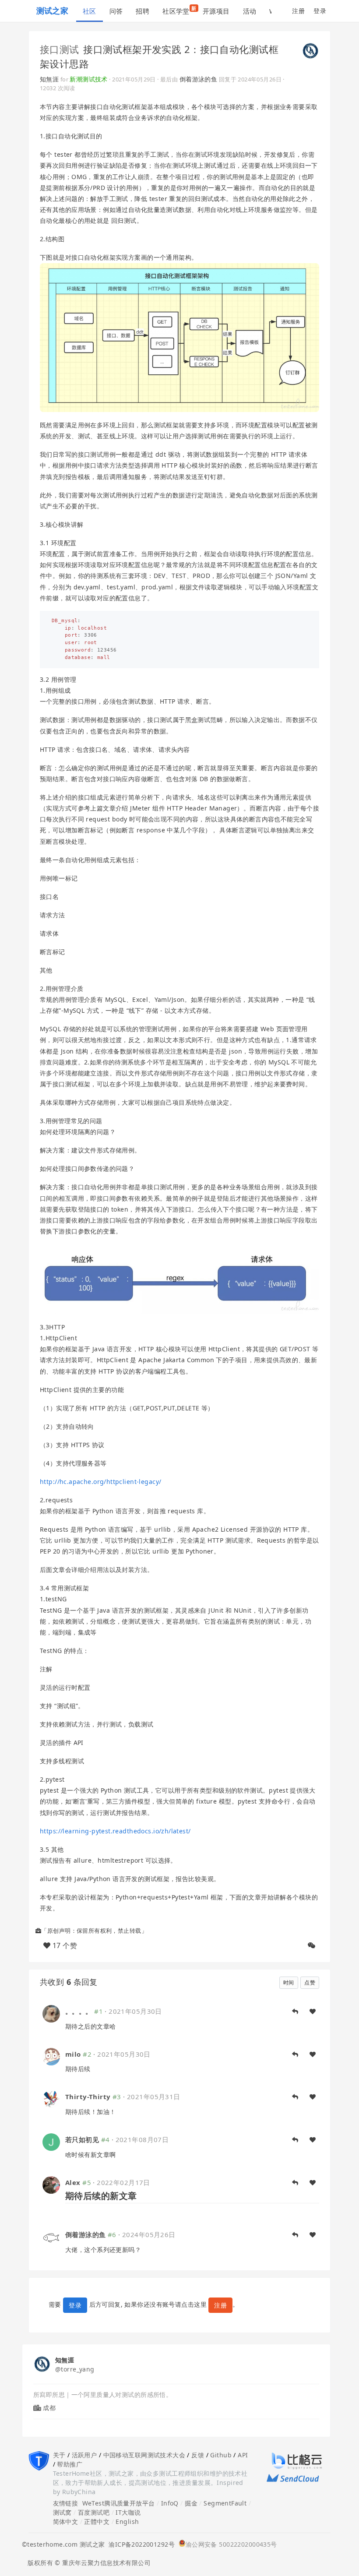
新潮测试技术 (89, 79)
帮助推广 (70, 2464)
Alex (73, 2182)
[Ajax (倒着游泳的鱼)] (51, 2236)
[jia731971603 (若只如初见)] (51, 2141)
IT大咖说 (128, 2512)
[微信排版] (312, 1945)
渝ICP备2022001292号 (140, 2544)
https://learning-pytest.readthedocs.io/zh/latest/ (115, 1831)
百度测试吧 (94, 2512)
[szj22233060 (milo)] (51, 2056)
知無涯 (49, 79)
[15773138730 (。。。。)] (51, 2013)
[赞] (313, 2012)
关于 (59, 2455)
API (243, 2455)
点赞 (310, 1982)
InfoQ (170, 2503)
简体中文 (66, 2521)
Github (221, 2455)
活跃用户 (84, 2455)
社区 (90, 11)
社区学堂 (179, 10)
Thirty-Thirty (88, 2097)
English (127, 2521)
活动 (250, 11)
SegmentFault (225, 2503)
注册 (298, 11)
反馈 (198, 2455)
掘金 (191, 2503)
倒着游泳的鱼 (199, 79)
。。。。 (79, 2011)
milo (73, 2054)
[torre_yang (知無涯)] (310, 50)
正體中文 (97, 2521)
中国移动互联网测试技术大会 (144, 2455)
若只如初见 (82, 2139)
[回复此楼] (295, 2012)
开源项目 (216, 11)
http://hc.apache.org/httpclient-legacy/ (100, 1482)
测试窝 (62, 2512)
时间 (289, 1982)
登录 (320, 11)
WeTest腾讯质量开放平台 (119, 2503)
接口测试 (60, 49)
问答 (116, 11)
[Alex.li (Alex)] (51, 2184)
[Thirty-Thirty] (51, 2099)
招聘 (143, 11)
